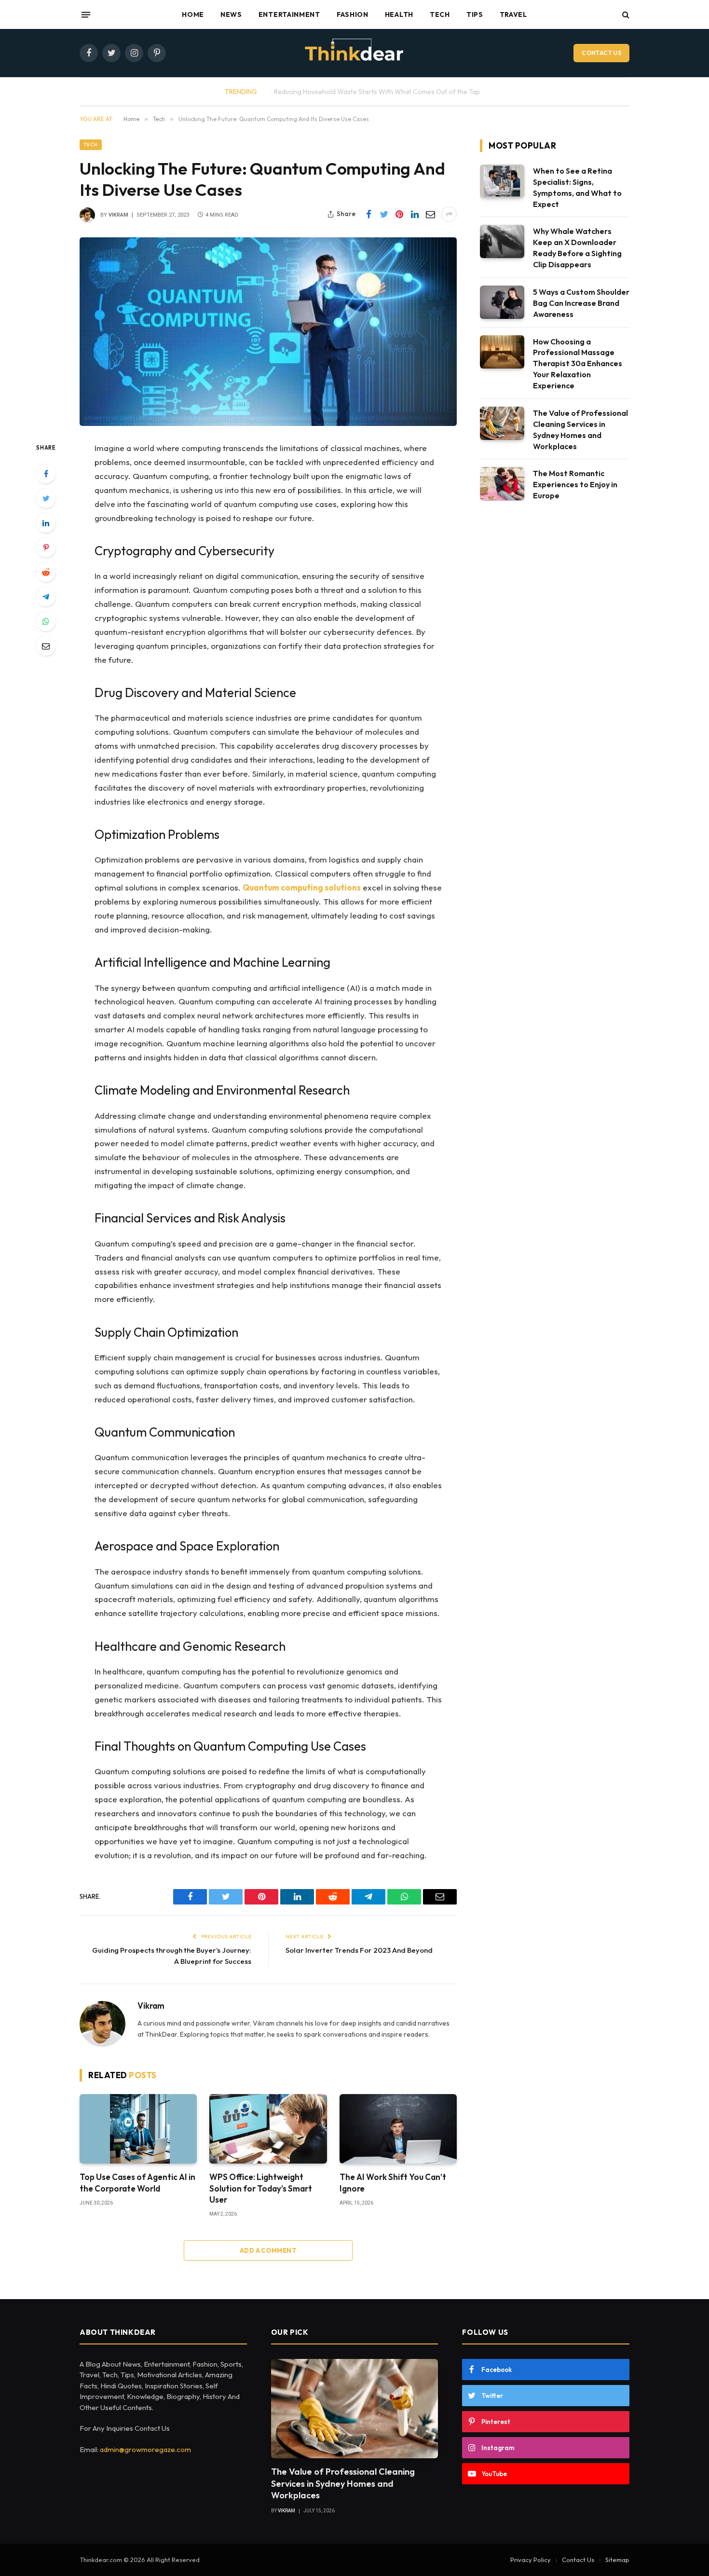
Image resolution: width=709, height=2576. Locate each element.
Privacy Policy (531, 2560)
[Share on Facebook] (368, 214)
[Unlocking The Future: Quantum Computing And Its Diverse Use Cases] (268, 332)
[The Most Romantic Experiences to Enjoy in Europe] (502, 484)
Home (193, 14)
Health (399, 14)
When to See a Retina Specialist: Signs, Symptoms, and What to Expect (577, 187)
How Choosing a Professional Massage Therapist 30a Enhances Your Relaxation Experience (578, 364)
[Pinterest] (46, 548)
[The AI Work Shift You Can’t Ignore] (398, 2129)
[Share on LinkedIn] (415, 214)
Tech (440, 14)
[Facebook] (46, 474)
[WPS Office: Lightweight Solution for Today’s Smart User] (268, 2129)
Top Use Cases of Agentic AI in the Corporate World (137, 2182)
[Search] (625, 15)
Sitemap (617, 2560)
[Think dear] (354, 53)
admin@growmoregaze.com (145, 2449)
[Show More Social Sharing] (449, 214)
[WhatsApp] (46, 621)
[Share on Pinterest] (399, 214)
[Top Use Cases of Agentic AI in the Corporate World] (138, 2129)
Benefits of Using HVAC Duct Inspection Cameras (377, 92)
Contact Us (601, 53)
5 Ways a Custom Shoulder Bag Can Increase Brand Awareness (581, 303)
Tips (475, 14)
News (231, 14)
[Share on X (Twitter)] (384, 214)
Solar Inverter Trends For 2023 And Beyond (359, 1950)
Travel (513, 14)
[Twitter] (46, 498)
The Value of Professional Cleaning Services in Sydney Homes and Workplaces (580, 430)
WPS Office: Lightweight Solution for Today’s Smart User (261, 2188)
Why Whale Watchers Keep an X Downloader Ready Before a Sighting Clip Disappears (577, 248)
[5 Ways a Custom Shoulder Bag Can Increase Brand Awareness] (502, 302)
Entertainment (289, 14)
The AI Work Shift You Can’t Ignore (393, 2182)
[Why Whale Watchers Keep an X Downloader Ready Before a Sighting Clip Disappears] (502, 241)
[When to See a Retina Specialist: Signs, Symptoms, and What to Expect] (502, 181)
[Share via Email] (430, 214)
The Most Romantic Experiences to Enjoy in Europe (575, 484)
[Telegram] (46, 597)
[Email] (46, 646)
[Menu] (86, 14)
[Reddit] (46, 572)
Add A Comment (268, 2250)
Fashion (353, 14)
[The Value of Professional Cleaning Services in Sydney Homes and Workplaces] (502, 423)
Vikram (118, 215)
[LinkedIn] (46, 523)
